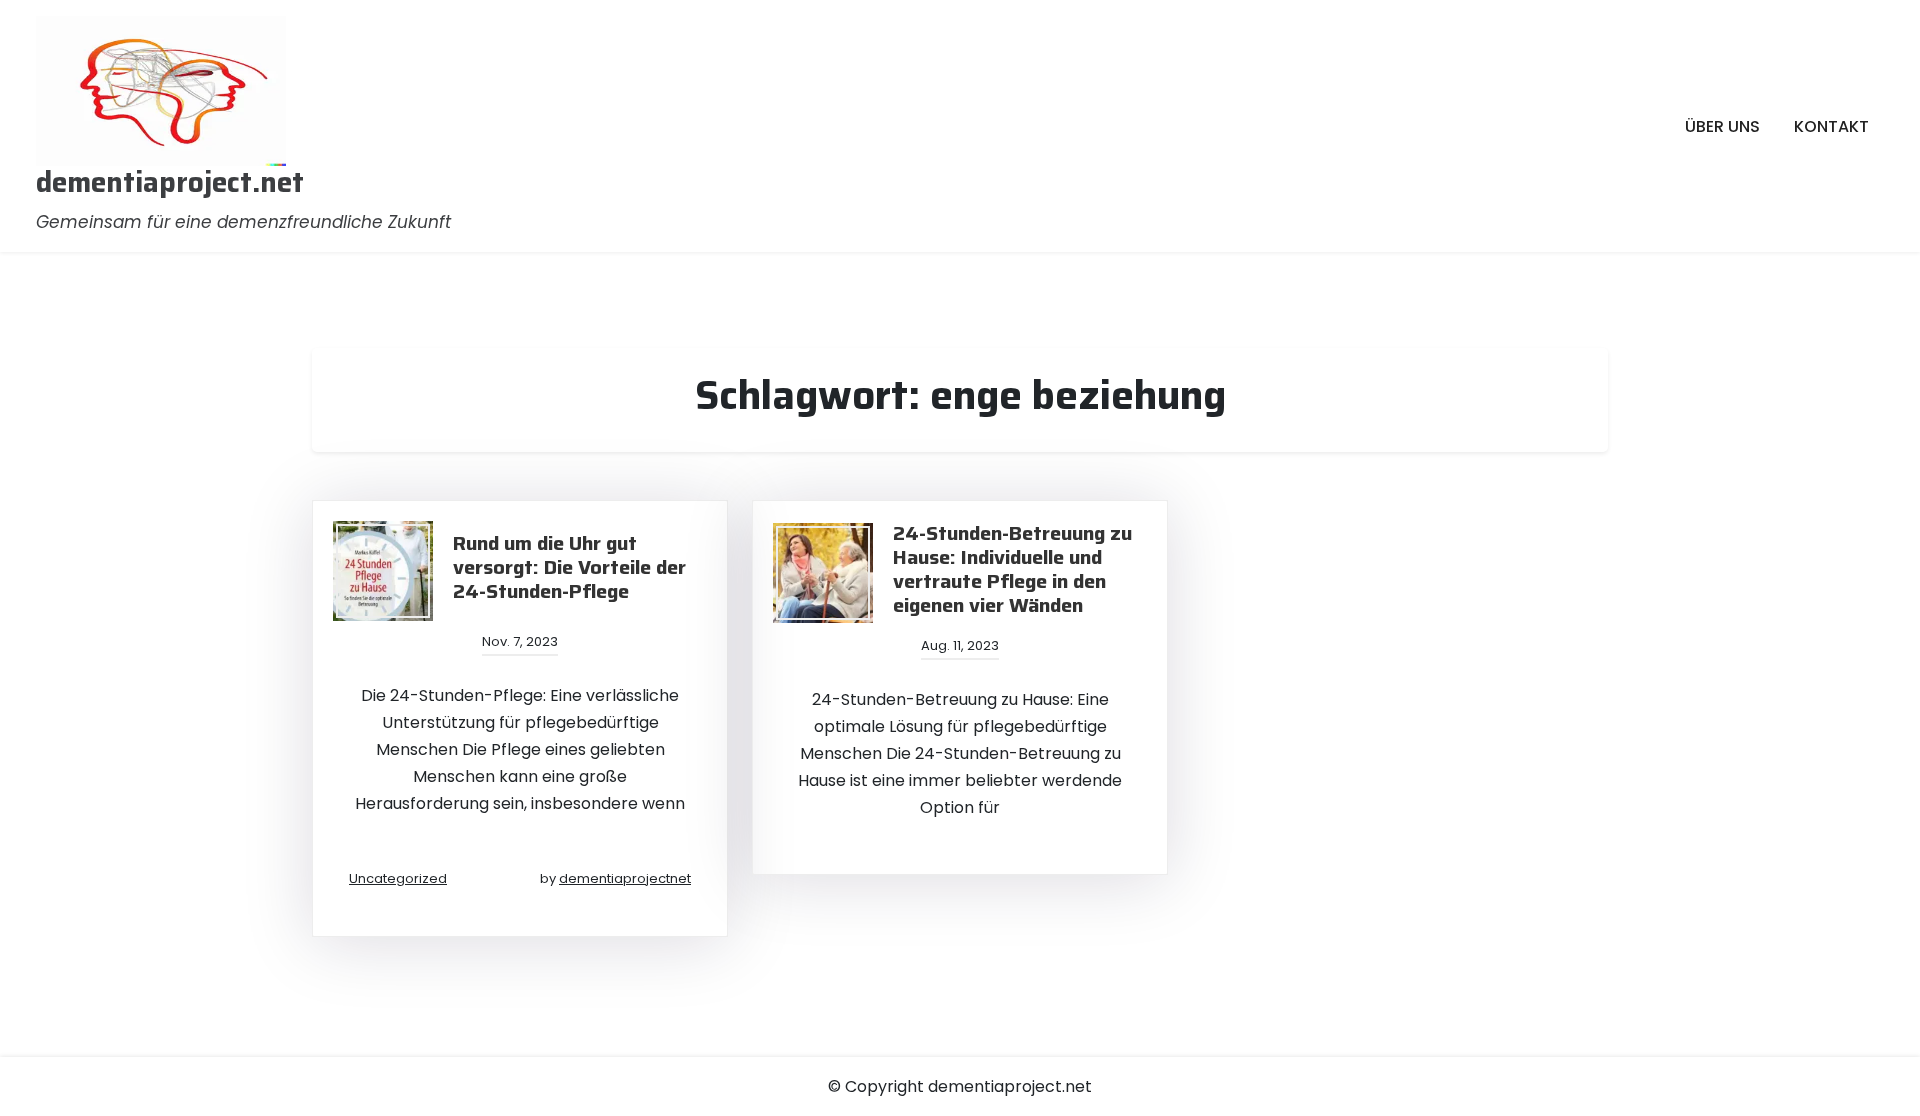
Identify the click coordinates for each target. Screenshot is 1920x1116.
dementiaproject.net (170, 183)
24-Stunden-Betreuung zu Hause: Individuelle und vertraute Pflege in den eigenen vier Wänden (1012, 569)
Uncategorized (398, 878)
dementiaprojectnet (625, 878)
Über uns (1722, 126)
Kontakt (1831, 126)
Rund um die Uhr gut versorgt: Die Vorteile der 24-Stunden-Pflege (569, 567)
